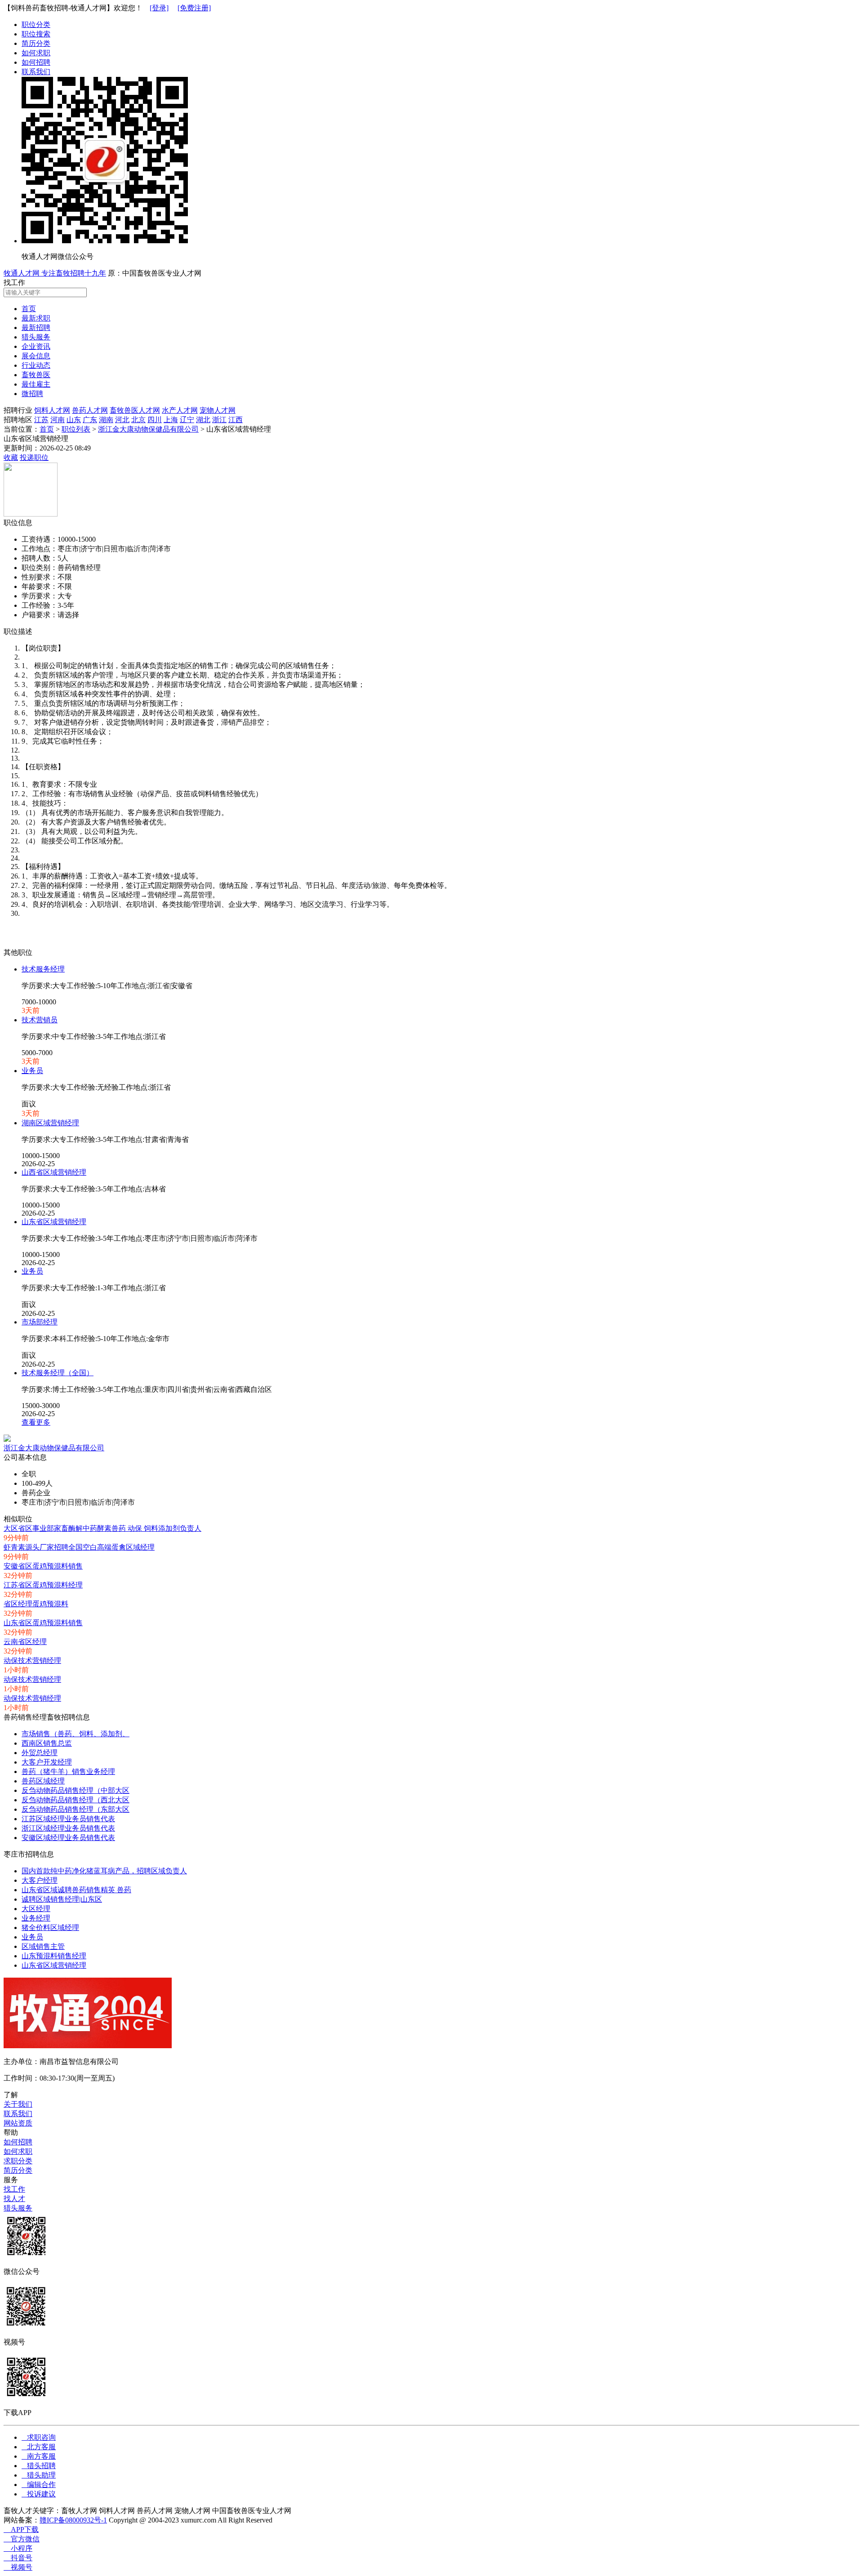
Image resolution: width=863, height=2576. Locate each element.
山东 (74, 420)
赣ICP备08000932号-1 (73, 2520)
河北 (122, 420)
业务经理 (36, 1918)
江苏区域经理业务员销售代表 (68, 1819)
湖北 (203, 420)
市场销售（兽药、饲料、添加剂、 (76, 1734)
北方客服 (39, 2447)
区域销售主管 (43, 1946)
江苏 (41, 420)
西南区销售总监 (47, 1743)
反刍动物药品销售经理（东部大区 (76, 1809)
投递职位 (34, 457)
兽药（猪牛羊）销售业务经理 (68, 1772)
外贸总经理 (40, 1753)
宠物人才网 (218, 410)
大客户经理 (40, 1880)
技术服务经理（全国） (58, 1373)
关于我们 (18, 2104)
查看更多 (36, 1422)
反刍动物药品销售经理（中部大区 (76, 1790)
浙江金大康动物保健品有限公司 (148, 429)
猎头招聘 (39, 2466)
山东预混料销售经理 (54, 1956)
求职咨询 (39, 2437)
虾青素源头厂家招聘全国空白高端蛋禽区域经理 (79, 1547)
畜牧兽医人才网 (135, 410)
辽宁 (187, 420)
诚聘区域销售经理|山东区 (62, 1899)
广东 (90, 420)
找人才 (14, 2199)
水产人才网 (180, 410)
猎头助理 (39, 2475)
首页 (47, 429)
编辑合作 (39, 2485)
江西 (236, 420)
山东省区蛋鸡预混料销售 (43, 1623)
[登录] (159, 8)
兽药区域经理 (43, 1781)
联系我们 (36, 72)
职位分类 (36, 25)
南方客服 (39, 2456)
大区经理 (36, 1909)
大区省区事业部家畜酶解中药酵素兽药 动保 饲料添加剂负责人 (102, 1528)
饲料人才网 (52, 410)
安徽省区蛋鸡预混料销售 (43, 1566)
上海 (171, 420)
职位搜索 (36, 34)
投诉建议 (39, 2494)
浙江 (219, 420)
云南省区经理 (25, 1642)
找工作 (14, 2189)
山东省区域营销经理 (54, 1222)
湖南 (106, 420)
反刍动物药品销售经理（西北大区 (76, 1800)
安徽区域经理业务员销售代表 (68, 1838)
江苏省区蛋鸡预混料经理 (43, 1585)
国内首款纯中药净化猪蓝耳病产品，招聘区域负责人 (104, 1871)
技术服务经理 (43, 969)
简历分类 (36, 43)
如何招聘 (36, 62)
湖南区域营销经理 (50, 1123)
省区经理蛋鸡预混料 (36, 1604)
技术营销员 (40, 1020)
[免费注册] (194, 8)
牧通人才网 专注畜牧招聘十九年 (55, 273)
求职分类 (18, 2161)
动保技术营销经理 (32, 1660)
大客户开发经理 (47, 1762)
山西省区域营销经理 (54, 1172)
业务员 (32, 1071)
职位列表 (76, 429)
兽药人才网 (90, 410)
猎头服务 (18, 2208)
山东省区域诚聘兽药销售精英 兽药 (76, 1890)
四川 (155, 420)
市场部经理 (40, 1322)
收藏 (11, 457)
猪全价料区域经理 (50, 1928)
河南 (58, 420)
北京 (138, 420)
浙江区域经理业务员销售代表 (68, 1828)
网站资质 (18, 2123)
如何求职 (36, 53)
